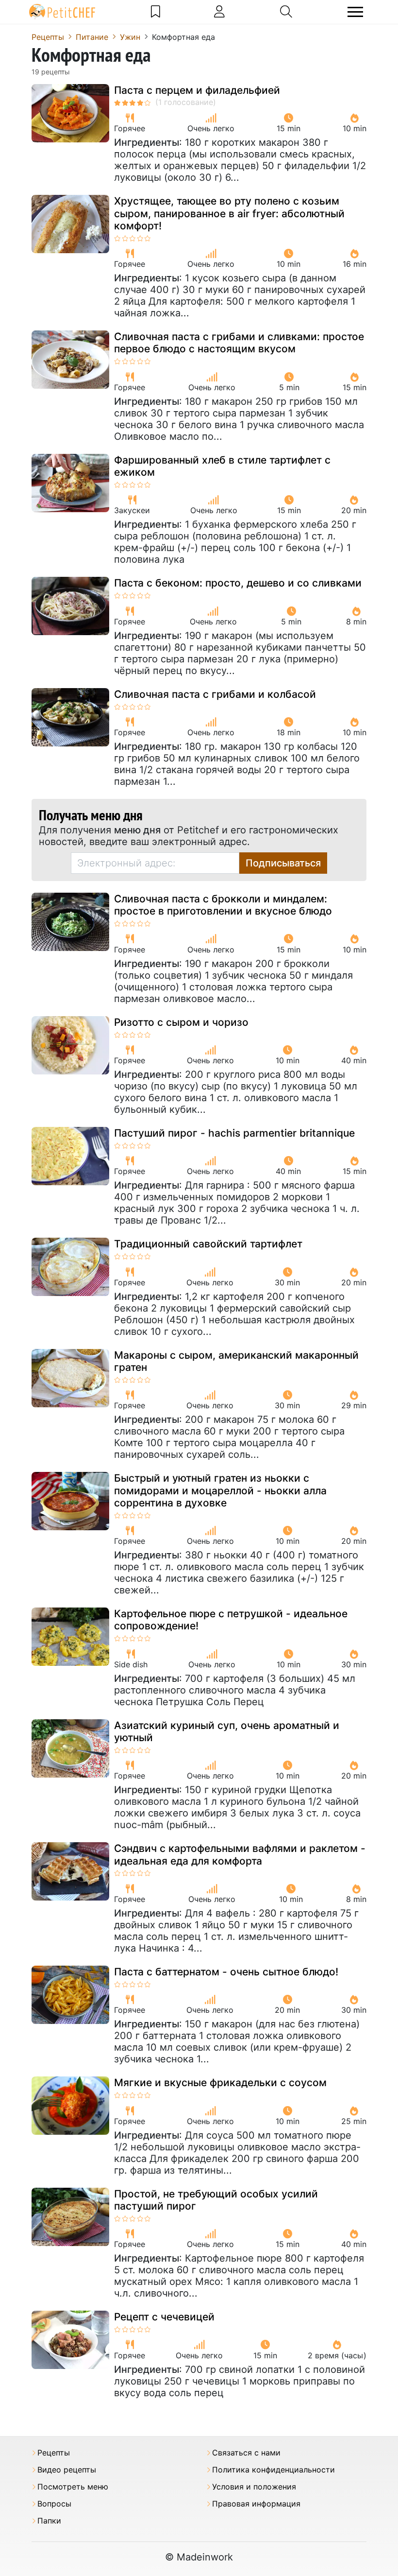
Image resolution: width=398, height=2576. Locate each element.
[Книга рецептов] (156, 12)
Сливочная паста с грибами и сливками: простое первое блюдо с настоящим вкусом (239, 343)
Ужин (130, 37)
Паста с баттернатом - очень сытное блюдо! (226, 1972)
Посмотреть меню (73, 2487)
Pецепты (48, 37)
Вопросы (54, 2504)
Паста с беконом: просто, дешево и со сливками (238, 583)
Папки (49, 2521)
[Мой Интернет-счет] (219, 12)
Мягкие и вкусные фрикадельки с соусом (220, 2083)
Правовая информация (256, 2504)
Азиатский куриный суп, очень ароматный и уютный (227, 1731)
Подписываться (283, 863)
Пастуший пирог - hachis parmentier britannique (234, 1133)
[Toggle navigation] (355, 12)
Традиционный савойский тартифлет (208, 1244)
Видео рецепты (67, 2470)
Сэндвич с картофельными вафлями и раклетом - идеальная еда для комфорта (240, 1854)
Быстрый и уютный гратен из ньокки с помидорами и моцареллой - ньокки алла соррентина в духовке (220, 1490)
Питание (92, 37)
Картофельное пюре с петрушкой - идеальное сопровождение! (231, 1620)
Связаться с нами (246, 2453)
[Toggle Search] (286, 12)
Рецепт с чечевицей (164, 2317)
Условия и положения (254, 2487)
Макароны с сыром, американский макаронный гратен (236, 1361)
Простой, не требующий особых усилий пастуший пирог (216, 2200)
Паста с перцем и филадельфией (197, 90)
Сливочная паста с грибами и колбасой (215, 694)
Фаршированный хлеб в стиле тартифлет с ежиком (222, 466)
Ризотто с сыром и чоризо (181, 1022)
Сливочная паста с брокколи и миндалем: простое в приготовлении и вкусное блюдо (223, 905)
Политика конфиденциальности (274, 2470)
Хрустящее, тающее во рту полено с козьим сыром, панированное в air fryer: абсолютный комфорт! (229, 213)
